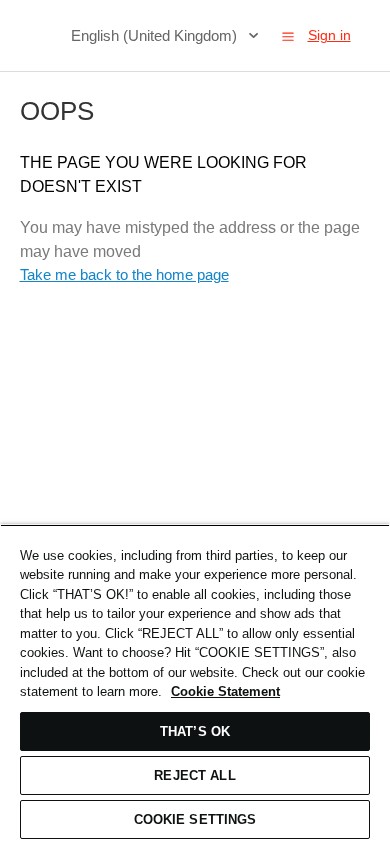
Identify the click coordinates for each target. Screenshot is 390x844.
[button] (288, 36)
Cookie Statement (225, 691)
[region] (195, 684)
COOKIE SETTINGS (195, 819)
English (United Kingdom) (156, 35)
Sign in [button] (329, 35)
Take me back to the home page (124, 274)
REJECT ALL (194, 775)
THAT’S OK (195, 731)
